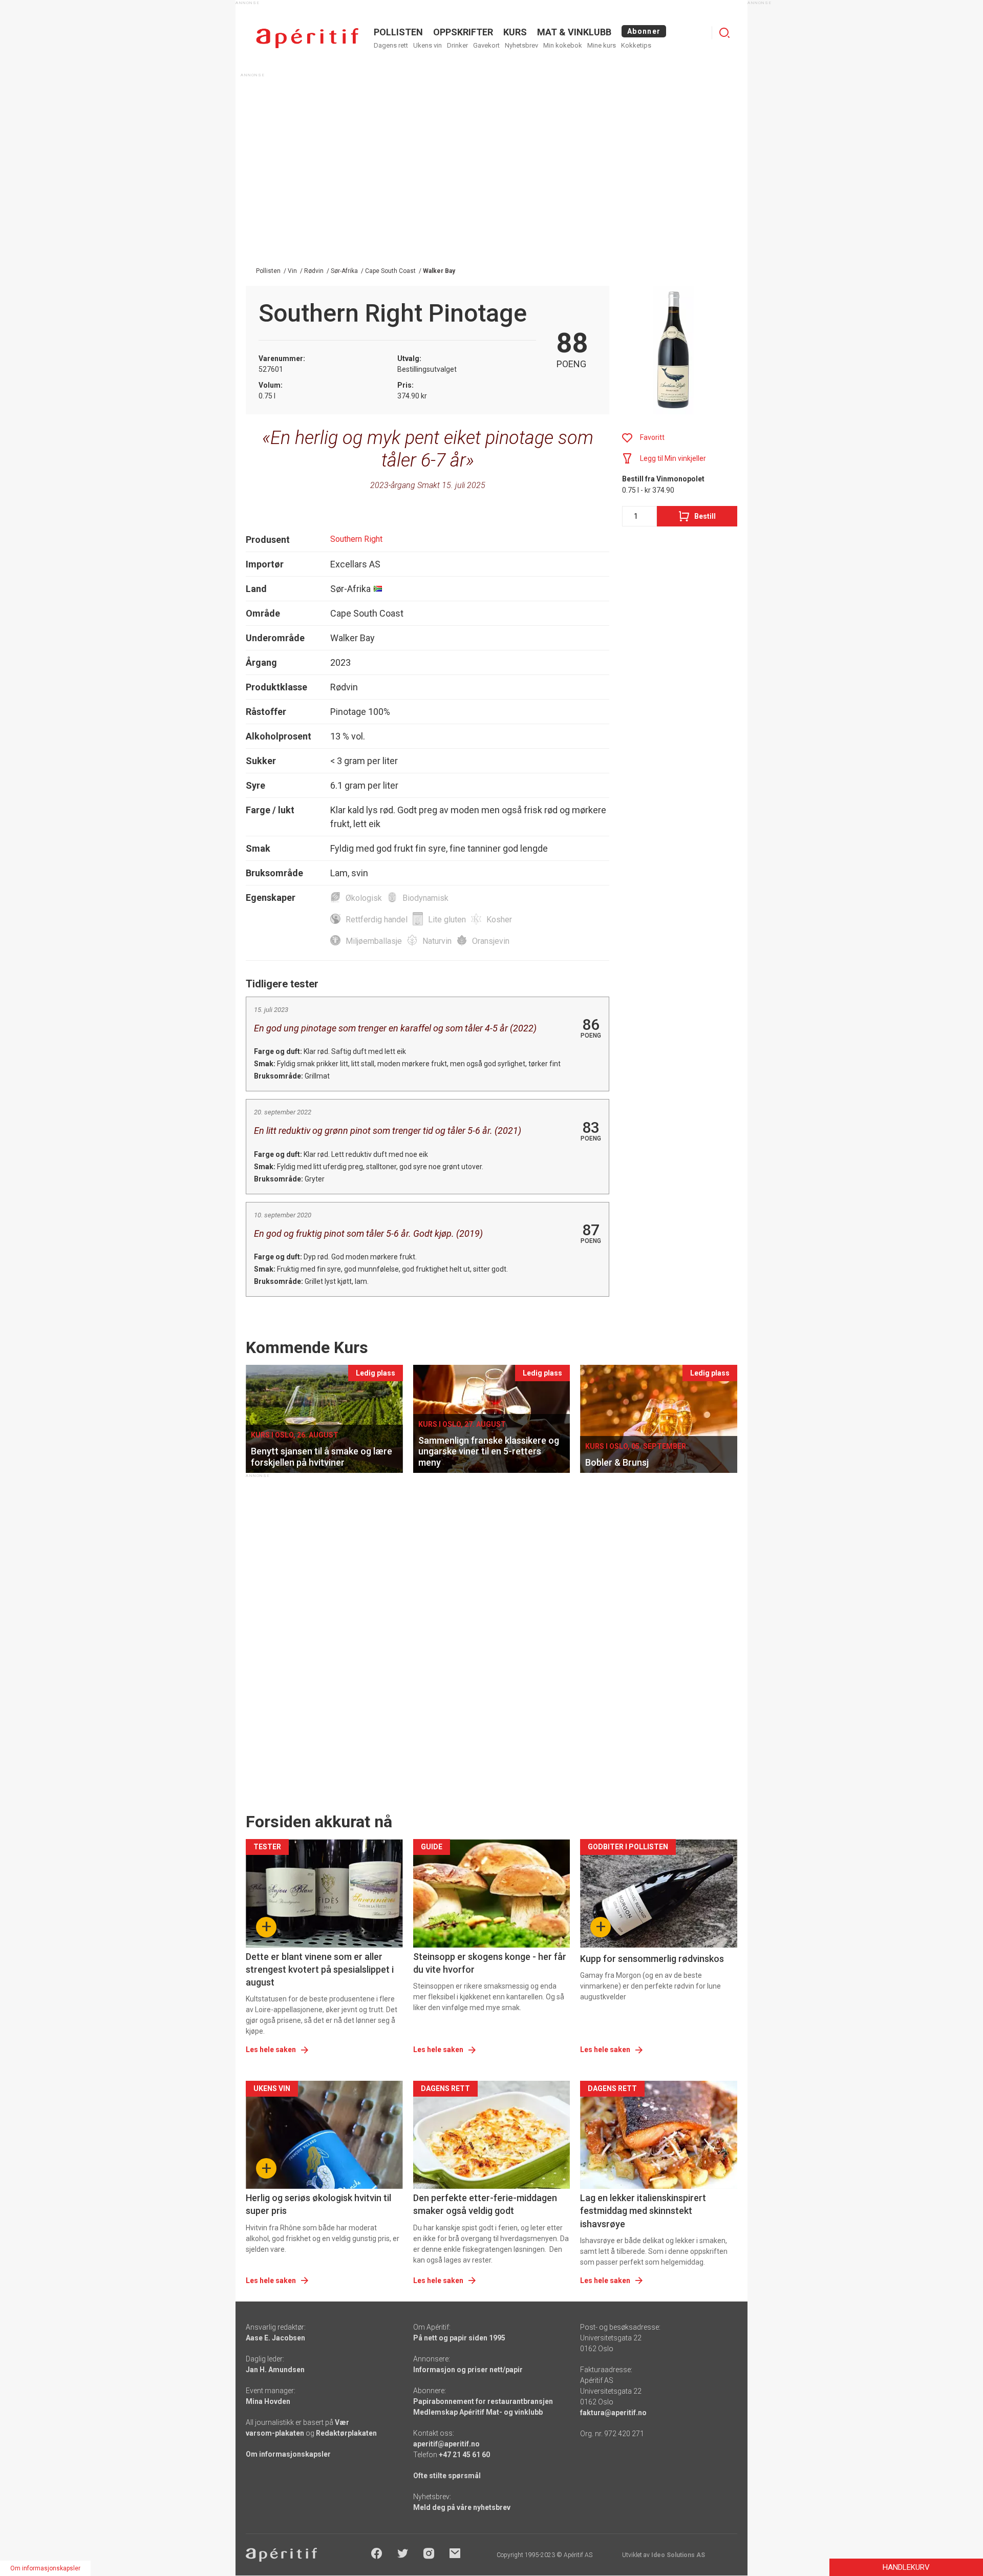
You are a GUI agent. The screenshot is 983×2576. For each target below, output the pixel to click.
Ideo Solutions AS (678, 2555)
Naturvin (437, 941)
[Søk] (724, 33)
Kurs (515, 32)
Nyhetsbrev (521, 45)
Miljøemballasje (374, 941)
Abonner (644, 31)
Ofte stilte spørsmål (447, 2476)
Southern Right (356, 539)
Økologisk (364, 898)
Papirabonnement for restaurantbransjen (483, 2401)
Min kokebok (563, 45)
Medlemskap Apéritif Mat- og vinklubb (478, 2412)
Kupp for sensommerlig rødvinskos (652, 1959)
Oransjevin (491, 941)
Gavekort (486, 45)
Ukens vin (428, 45)
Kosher (499, 920)
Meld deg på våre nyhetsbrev (462, 2507)
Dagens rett (391, 45)
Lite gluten (447, 920)
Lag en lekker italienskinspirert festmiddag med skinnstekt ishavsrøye (643, 2211)
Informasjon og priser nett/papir (468, 2370)
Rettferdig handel (377, 920)
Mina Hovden (268, 2401)
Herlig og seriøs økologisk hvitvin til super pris (318, 2204)
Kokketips (636, 45)
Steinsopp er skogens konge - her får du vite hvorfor (490, 1963)
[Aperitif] (307, 38)
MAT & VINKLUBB (574, 32)
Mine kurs (602, 45)
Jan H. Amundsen (275, 2370)
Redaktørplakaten (346, 2433)
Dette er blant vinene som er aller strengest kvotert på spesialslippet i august (320, 1969)
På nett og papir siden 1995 (459, 2338)
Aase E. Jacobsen (275, 2338)
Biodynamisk (425, 898)
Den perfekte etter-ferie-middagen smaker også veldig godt (485, 2204)
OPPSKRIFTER (463, 32)
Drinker (457, 45)
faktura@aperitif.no (613, 2413)
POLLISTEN (398, 32)
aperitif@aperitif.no (446, 2444)
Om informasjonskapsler (288, 2454)
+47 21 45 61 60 (464, 2455)
